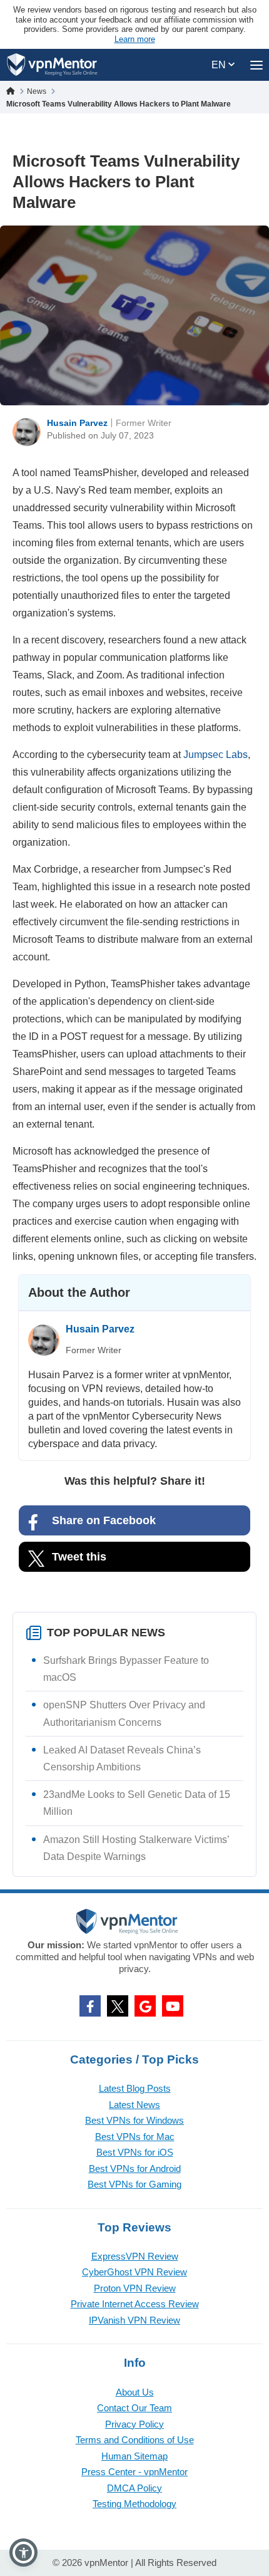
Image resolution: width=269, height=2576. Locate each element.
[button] (23, 2553)
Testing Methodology (134, 2504)
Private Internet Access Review (135, 2304)
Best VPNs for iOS (135, 2152)
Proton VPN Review (135, 2288)
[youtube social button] (173, 2006)
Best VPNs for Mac (135, 2137)
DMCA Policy (134, 2488)
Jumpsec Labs (216, 755)
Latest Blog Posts (135, 2088)
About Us (135, 2392)
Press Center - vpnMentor (134, 2472)
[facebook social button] (90, 2006)
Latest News (134, 2105)
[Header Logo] (52, 65)
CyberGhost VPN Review (134, 2272)
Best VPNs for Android (135, 2168)
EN (220, 65)
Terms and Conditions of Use (135, 2440)
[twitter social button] (118, 2006)
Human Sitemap (134, 2456)
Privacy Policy (134, 2424)
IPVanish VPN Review (134, 2320)
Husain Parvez (77, 423)
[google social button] (145, 2006)
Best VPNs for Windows (134, 2120)
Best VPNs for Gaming (134, 2184)
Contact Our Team (134, 2408)
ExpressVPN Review (135, 2256)
